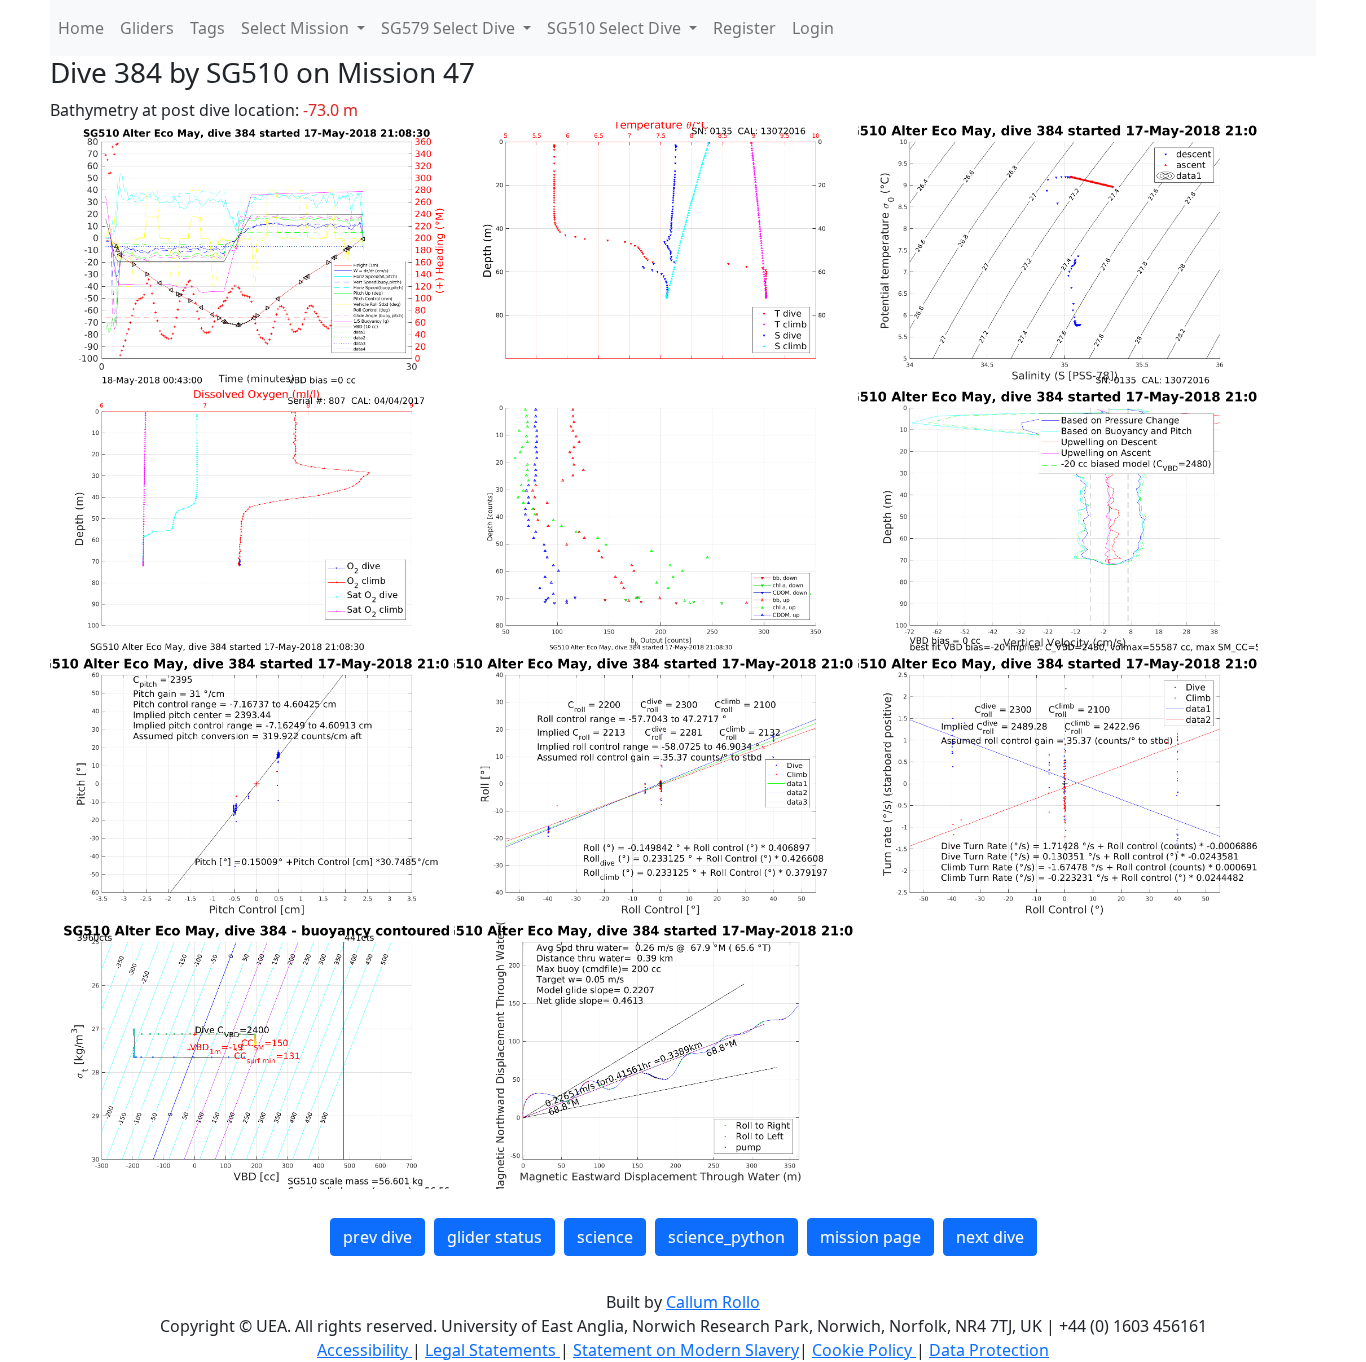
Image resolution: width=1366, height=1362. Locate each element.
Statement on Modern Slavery (686, 1350)
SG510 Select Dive (616, 28)
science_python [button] (726, 1237)
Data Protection (989, 1350)
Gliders (147, 28)
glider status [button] (494, 1237)
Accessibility (364, 1350)
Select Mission (297, 28)
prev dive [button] (377, 1237)
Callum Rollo (713, 1302)
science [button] (605, 1237)
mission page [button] (870, 1237)
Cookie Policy (864, 1350)
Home (81, 28)
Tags (207, 28)
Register (744, 28)
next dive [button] (990, 1237)
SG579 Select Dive (450, 28)
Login (813, 28)
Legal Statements (492, 1350)
